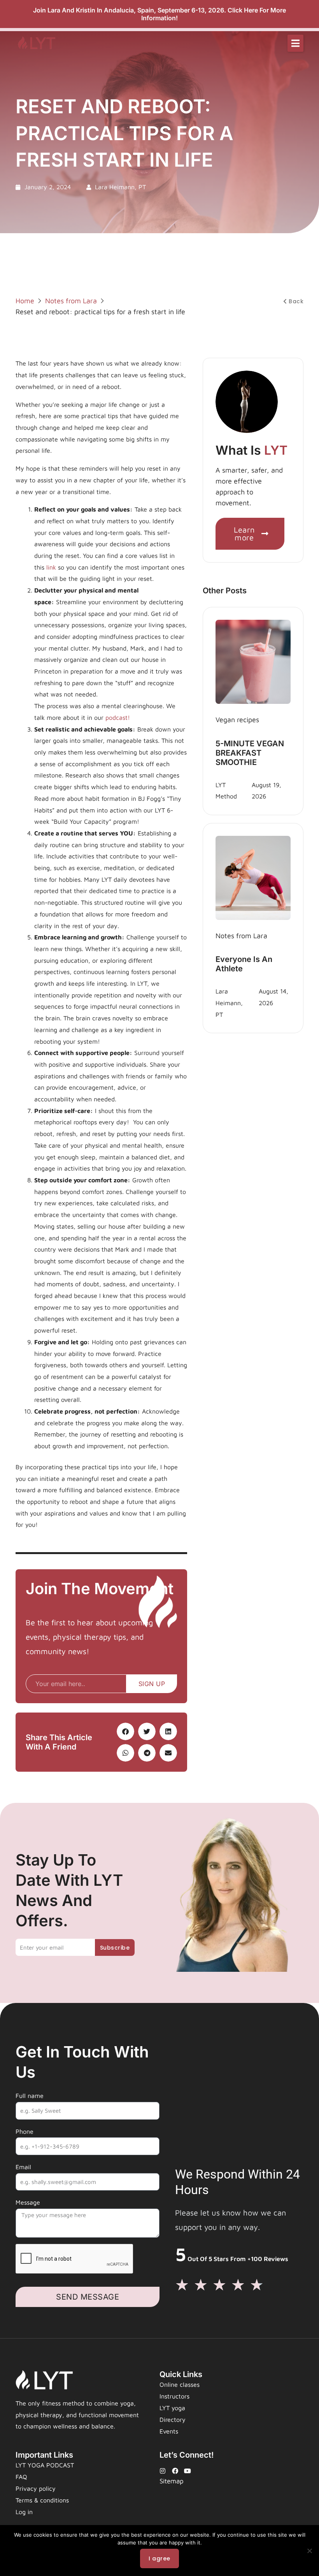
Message (28, 2202)
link (51, 567)
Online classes (180, 2384)
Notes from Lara (71, 301)
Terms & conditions (42, 2500)
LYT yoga (172, 2408)
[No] (309, 2551)
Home (25, 301)
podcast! (118, 717)
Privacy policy (36, 2488)
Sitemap (172, 2481)
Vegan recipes (237, 720)
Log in (24, 2512)
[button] (295, 43)
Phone (25, 2131)
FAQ (21, 2477)
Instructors (174, 2396)
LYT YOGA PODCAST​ (45, 2465)
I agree (159, 2558)
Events (169, 2431)
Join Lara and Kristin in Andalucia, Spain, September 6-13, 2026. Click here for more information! (159, 14)
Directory (173, 2420)
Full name (30, 2096)
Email (23, 2167)
